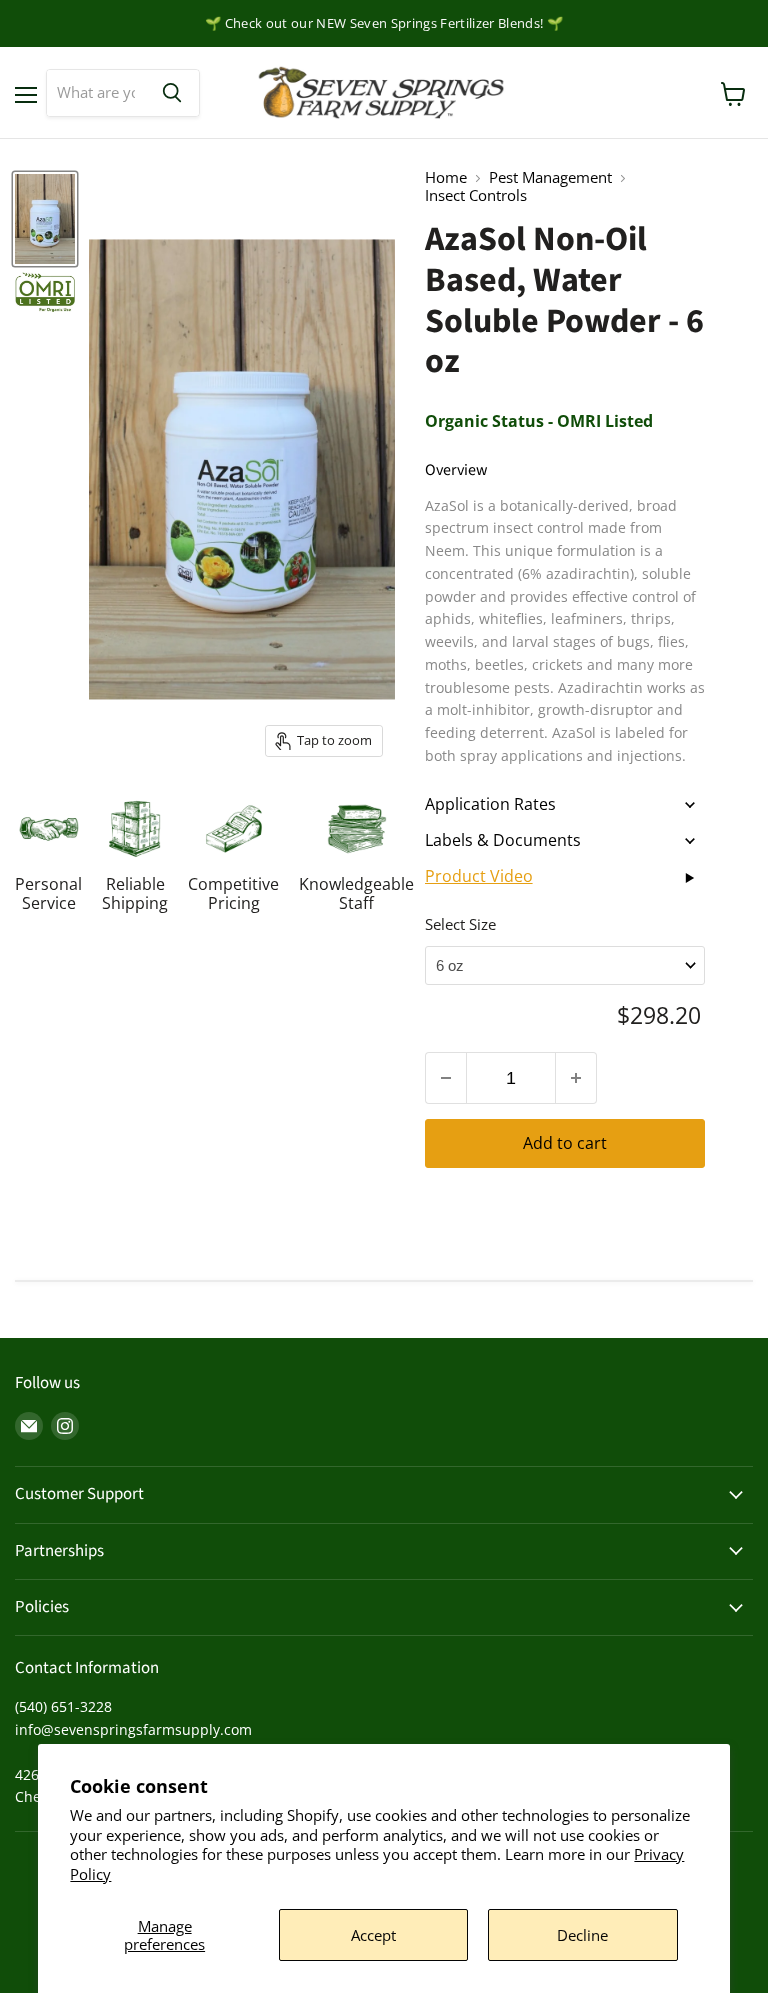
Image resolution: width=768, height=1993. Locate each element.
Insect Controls (476, 195)
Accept (373, 1935)
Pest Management (550, 177)
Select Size (460, 924)
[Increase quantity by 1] (576, 1078)
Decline (582, 1935)
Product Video (479, 876)
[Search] (172, 93)
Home (446, 177)
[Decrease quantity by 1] (445, 1078)
